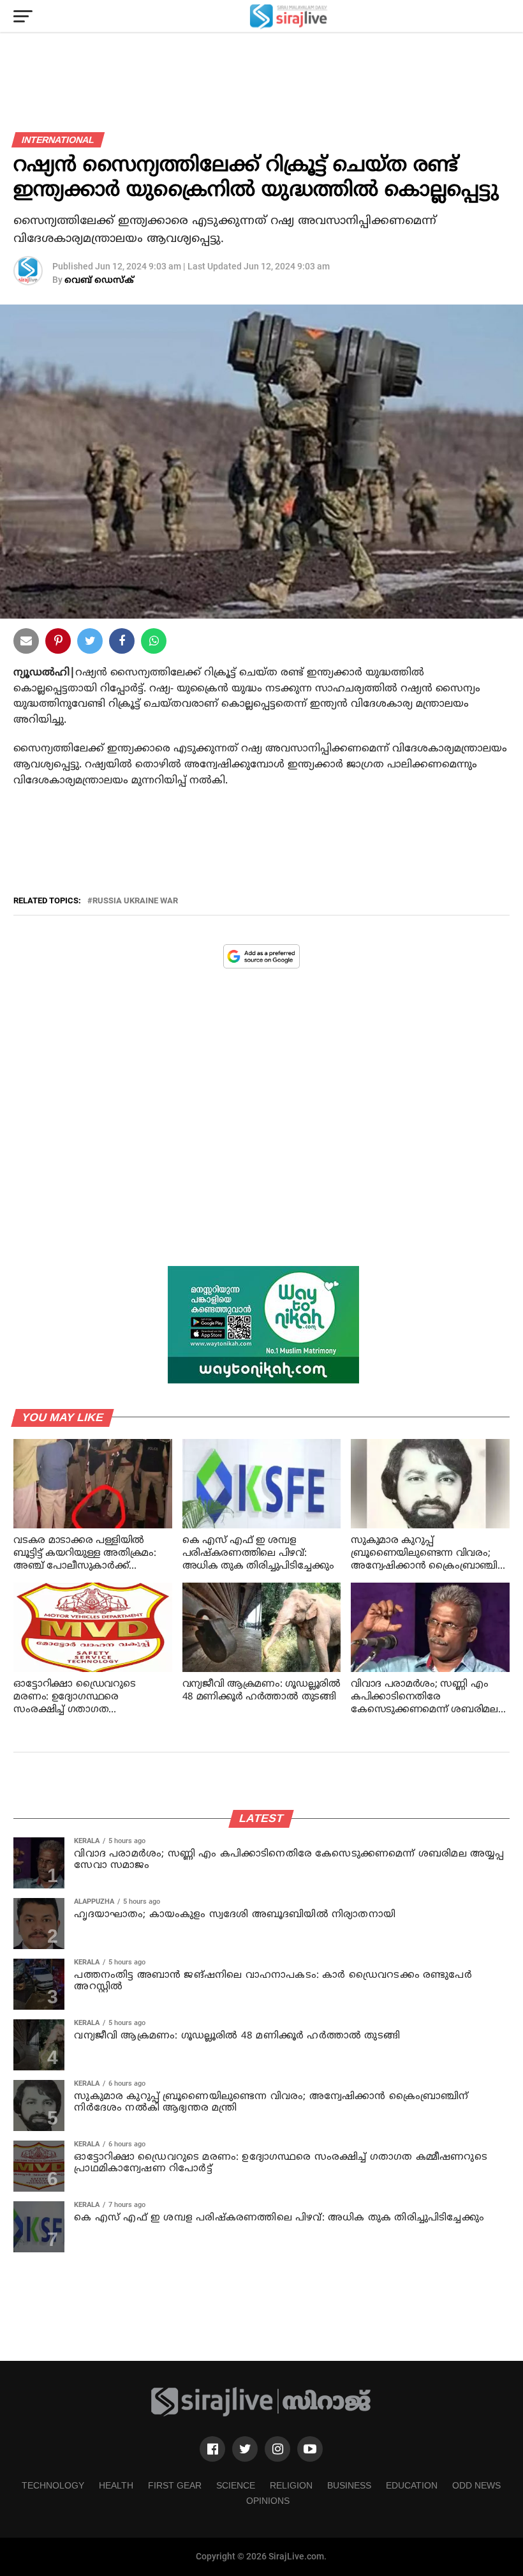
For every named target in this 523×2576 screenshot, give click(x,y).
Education (412, 2485)
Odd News (476, 2485)
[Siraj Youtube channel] (310, 2449)
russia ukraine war (135, 901)
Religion (291, 2485)
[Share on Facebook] (154, 644)
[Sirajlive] (261, 2414)
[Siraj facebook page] (212, 2449)
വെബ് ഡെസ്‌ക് (99, 281)
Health (116, 2485)
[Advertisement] (261, 1127)
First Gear (175, 2485)
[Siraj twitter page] (245, 2449)
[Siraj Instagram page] (277, 2449)
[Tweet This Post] (90, 644)
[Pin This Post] (58, 644)
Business (349, 2485)
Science (236, 2485)
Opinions (268, 2501)
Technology (53, 2485)
